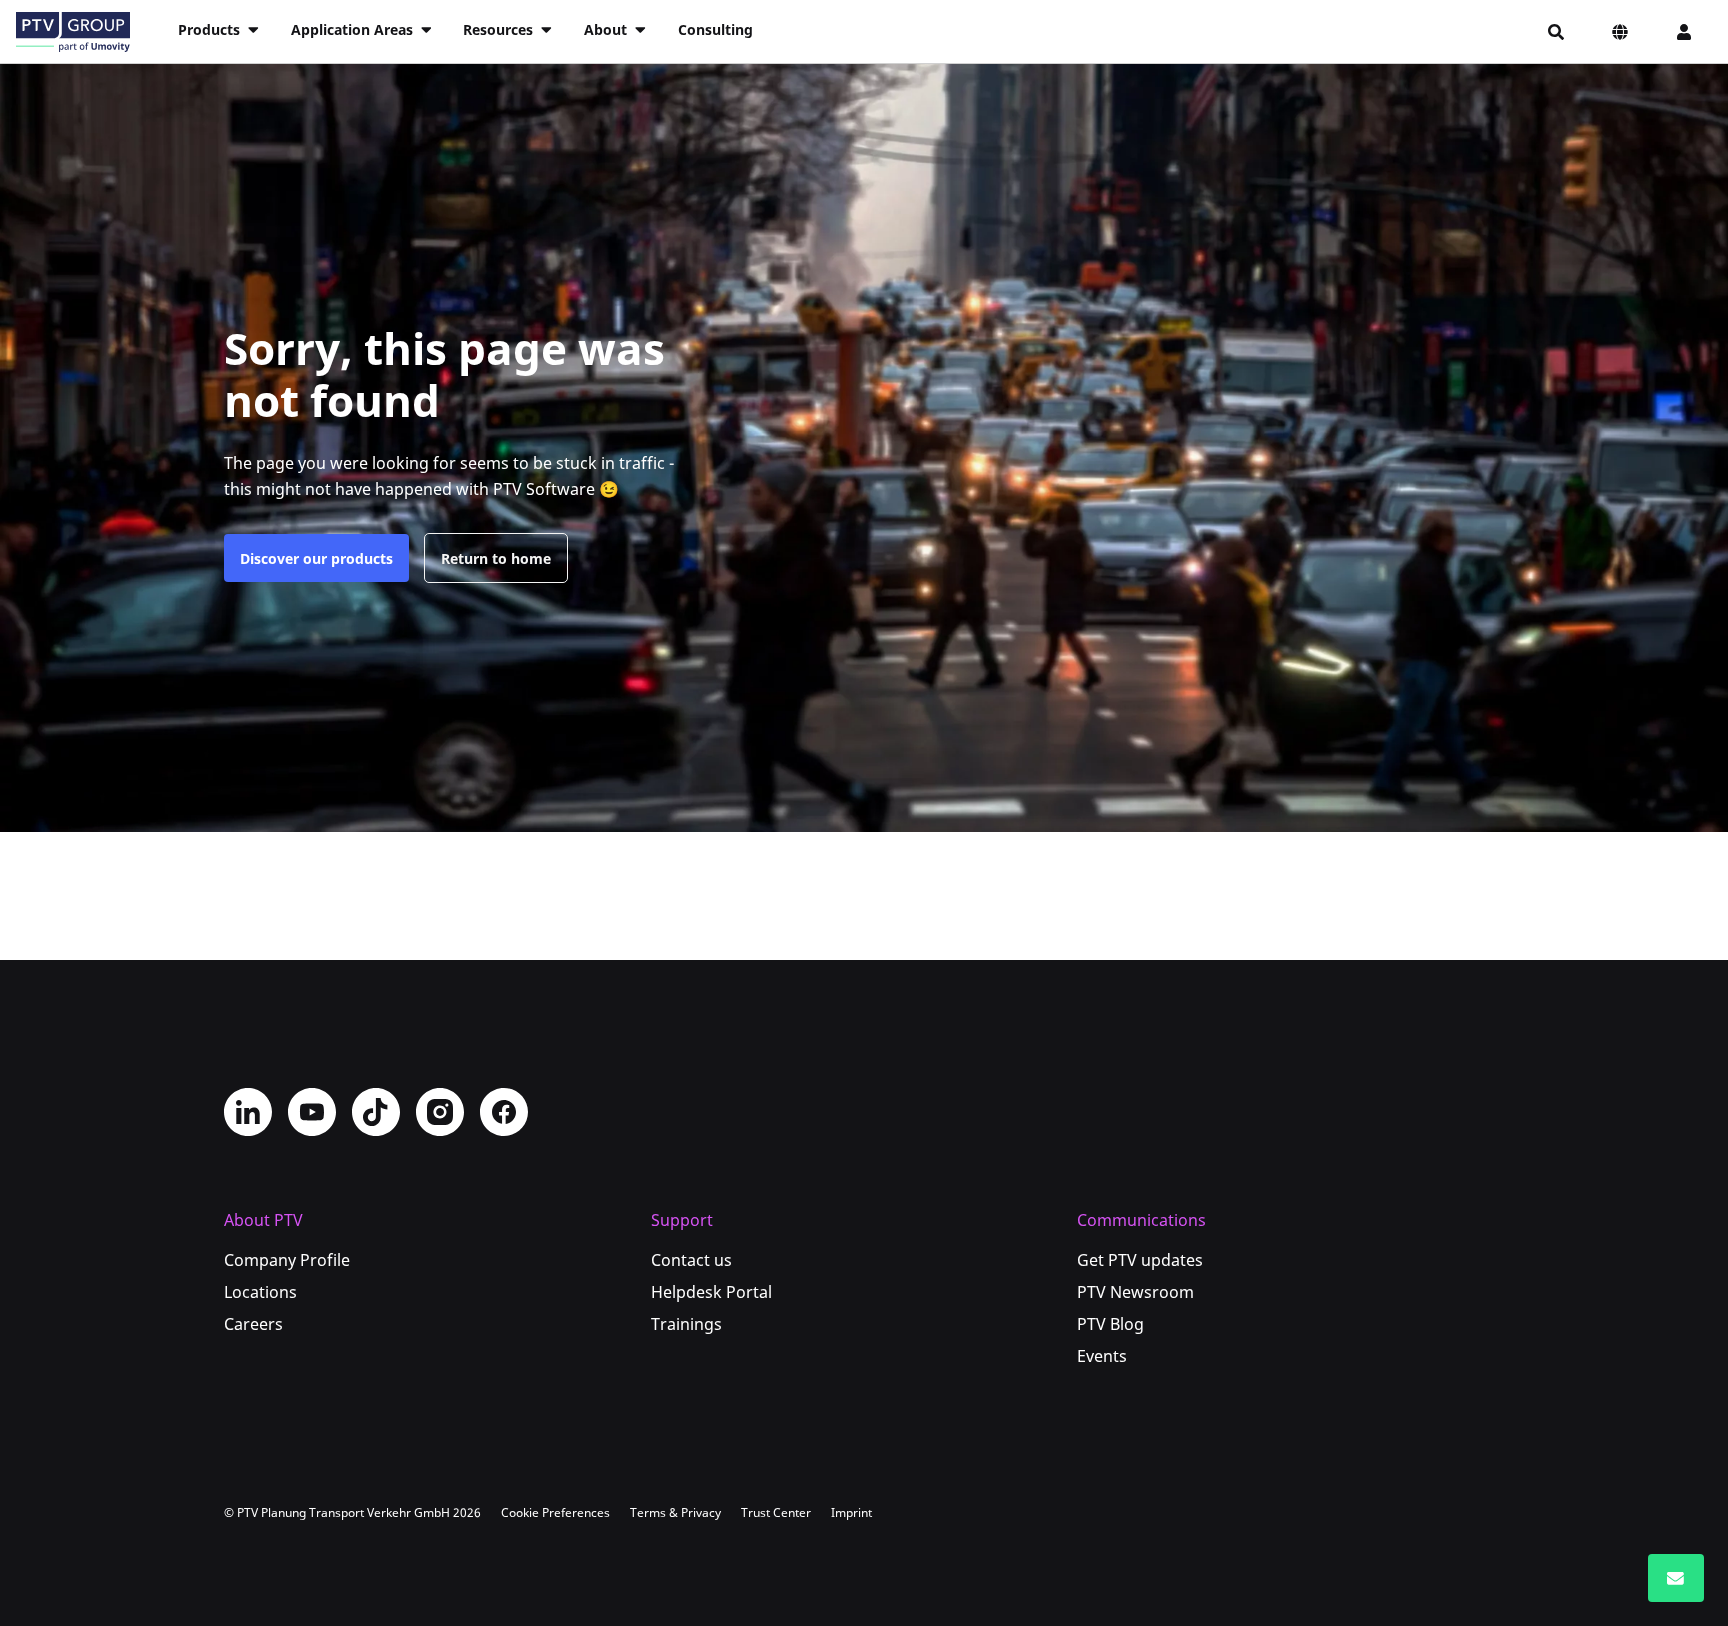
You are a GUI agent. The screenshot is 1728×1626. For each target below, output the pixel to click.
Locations (260, 1292)
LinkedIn (248, 1112)
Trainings (686, 1324)
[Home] (73, 32)
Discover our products (316, 558)
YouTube (312, 1112)
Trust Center (776, 1512)
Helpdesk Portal (711, 1292)
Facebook (504, 1112)
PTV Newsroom (1135, 1292)
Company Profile (287, 1260)
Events (1102, 1356)
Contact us (691, 1260)
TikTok (376, 1112)
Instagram (440, 1112)
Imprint (851, 1512)
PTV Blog (1110, 1324)
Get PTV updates (1140, 1260)
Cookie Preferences (555, 1512)
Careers (253, 1324)
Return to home (496, 558)
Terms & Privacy (675, 1512)
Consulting (715, 29)
